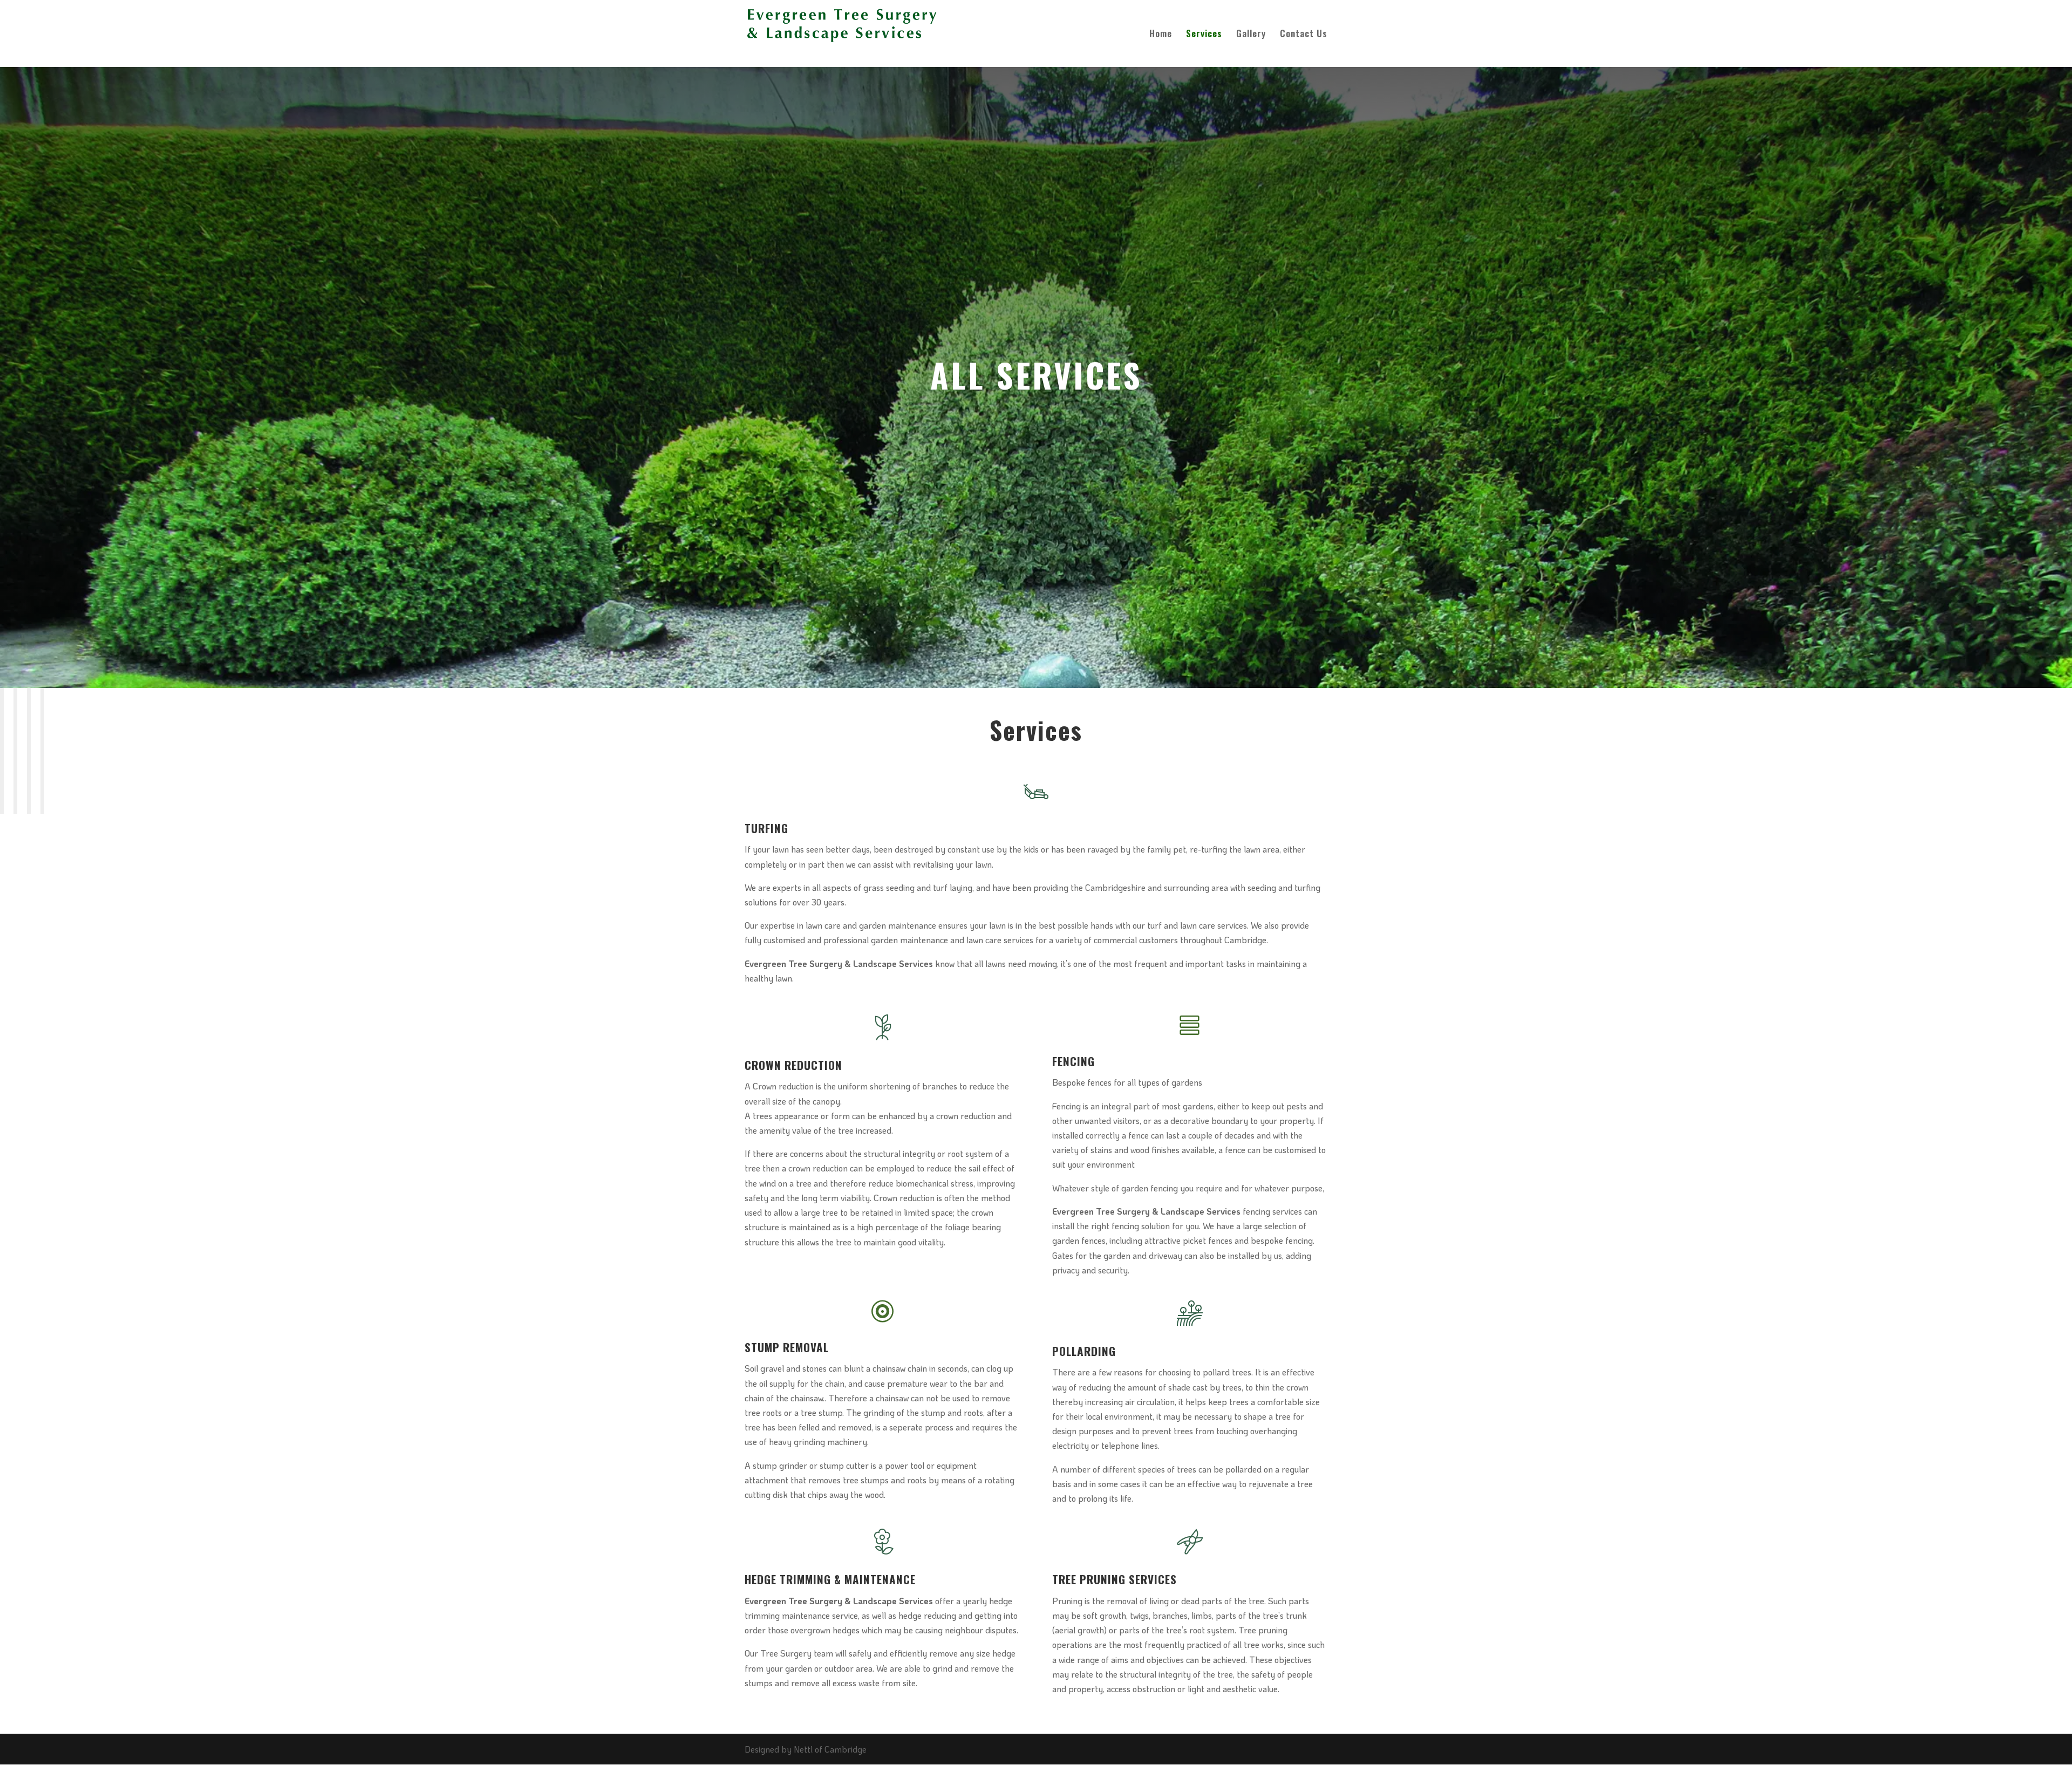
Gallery (1251, 35)
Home (1161, 35)
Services (1204, 35)
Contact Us (1304, 35)
